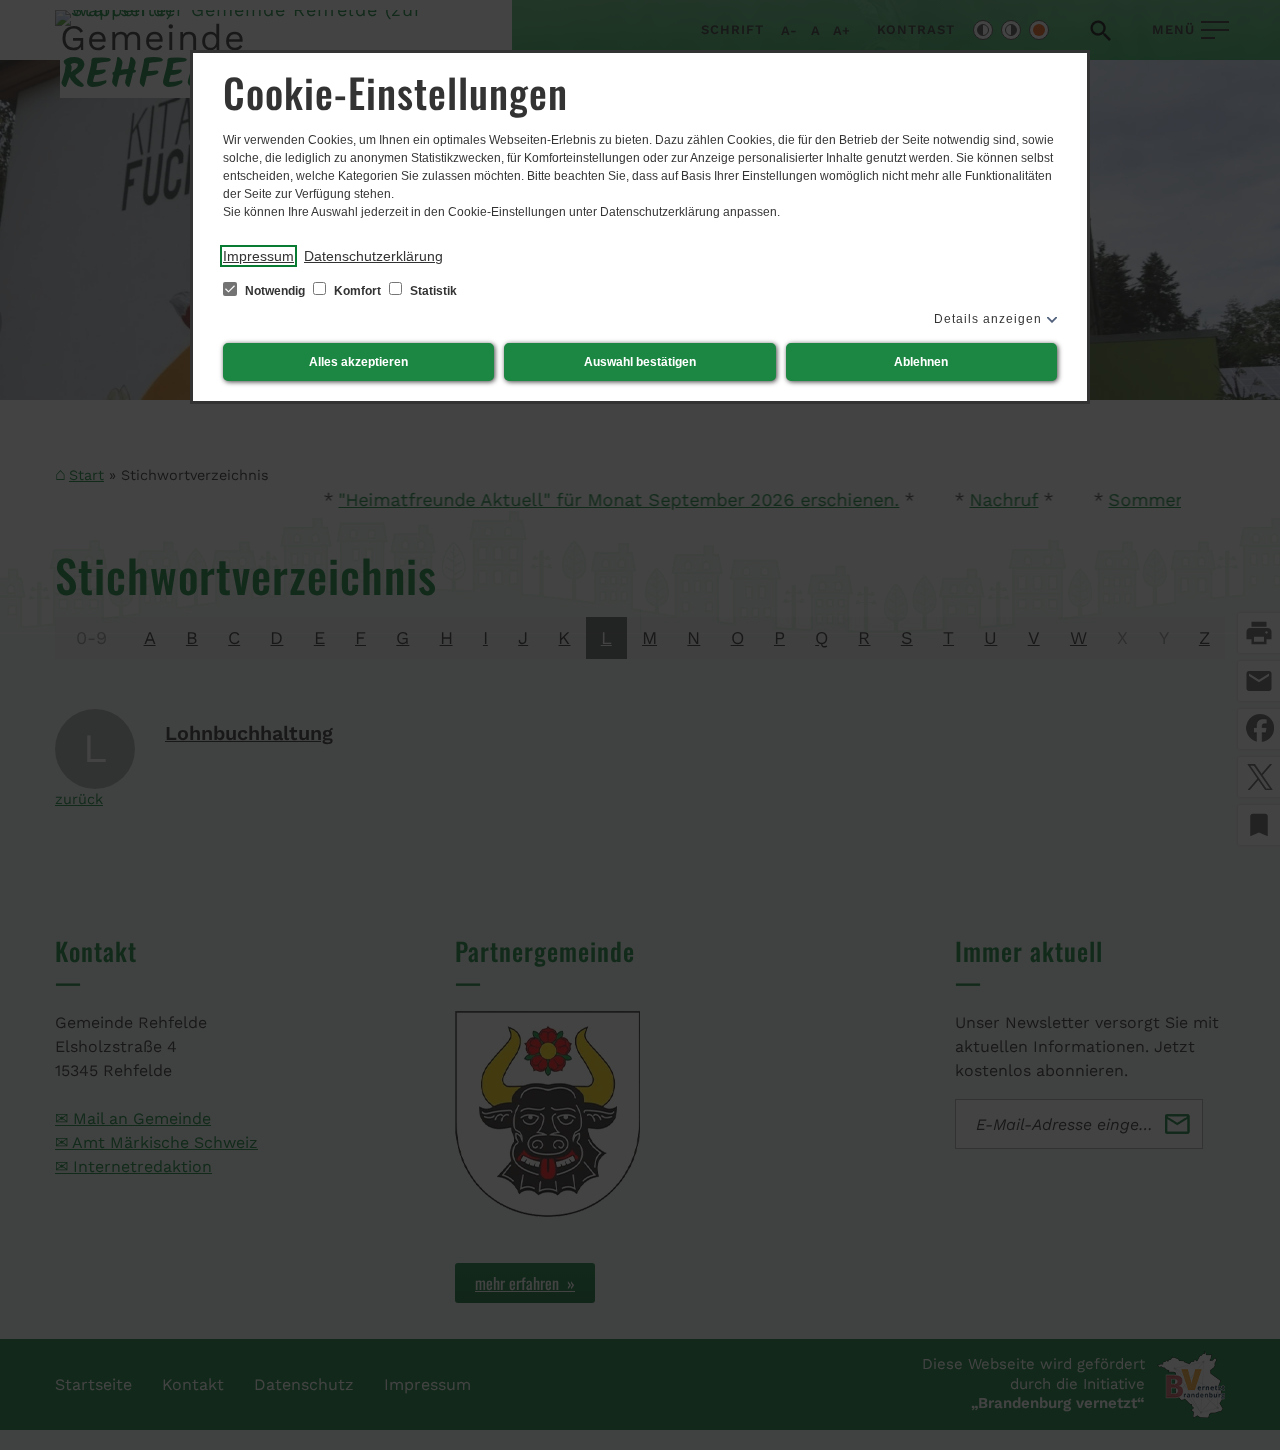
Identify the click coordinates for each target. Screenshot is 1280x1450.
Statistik (432, 291)
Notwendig (275, 291)
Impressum (258, 256)
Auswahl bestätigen (640, 362)
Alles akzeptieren (358, 362)
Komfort (357, 291)
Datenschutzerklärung (373, 256)
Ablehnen (921, 362)
